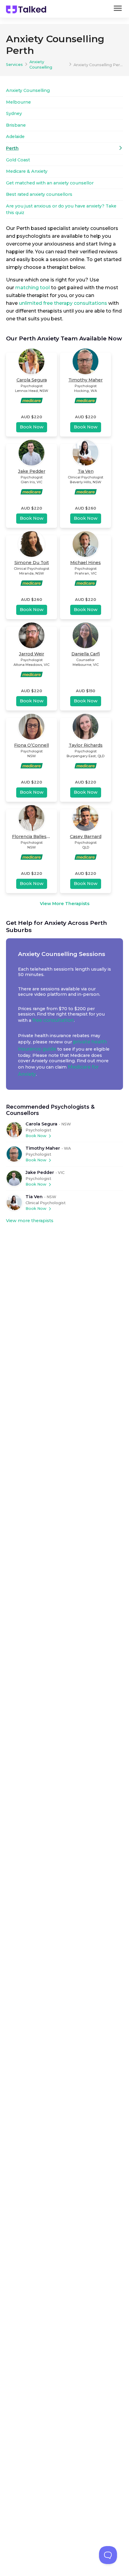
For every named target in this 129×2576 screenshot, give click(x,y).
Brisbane (16, 125)
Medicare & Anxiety (27, 171)
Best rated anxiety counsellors (39, 194)
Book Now (36, 1136)
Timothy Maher (43, 1148)
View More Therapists (65, 904)
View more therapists (30, 1221)
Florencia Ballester (32, 837)
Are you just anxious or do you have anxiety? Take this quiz (61, 209)
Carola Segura (41, 1124)
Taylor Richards (86, 745)
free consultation (53, 1020)
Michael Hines (85, 563)
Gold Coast (18, 160)
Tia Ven (34, 1197)
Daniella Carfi (86, 654)
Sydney (14, 113)
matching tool (33, 288)
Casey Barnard (86, 837)
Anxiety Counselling (41, 65)
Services (14, 65)
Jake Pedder (40, 1172)
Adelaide (15, 137)
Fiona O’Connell (31, 745)
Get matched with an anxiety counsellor (50, 183)
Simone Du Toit (32, 563)
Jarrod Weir (31, 654)
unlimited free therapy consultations (63, 303)
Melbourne (18, 102)
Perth (12, 148)
